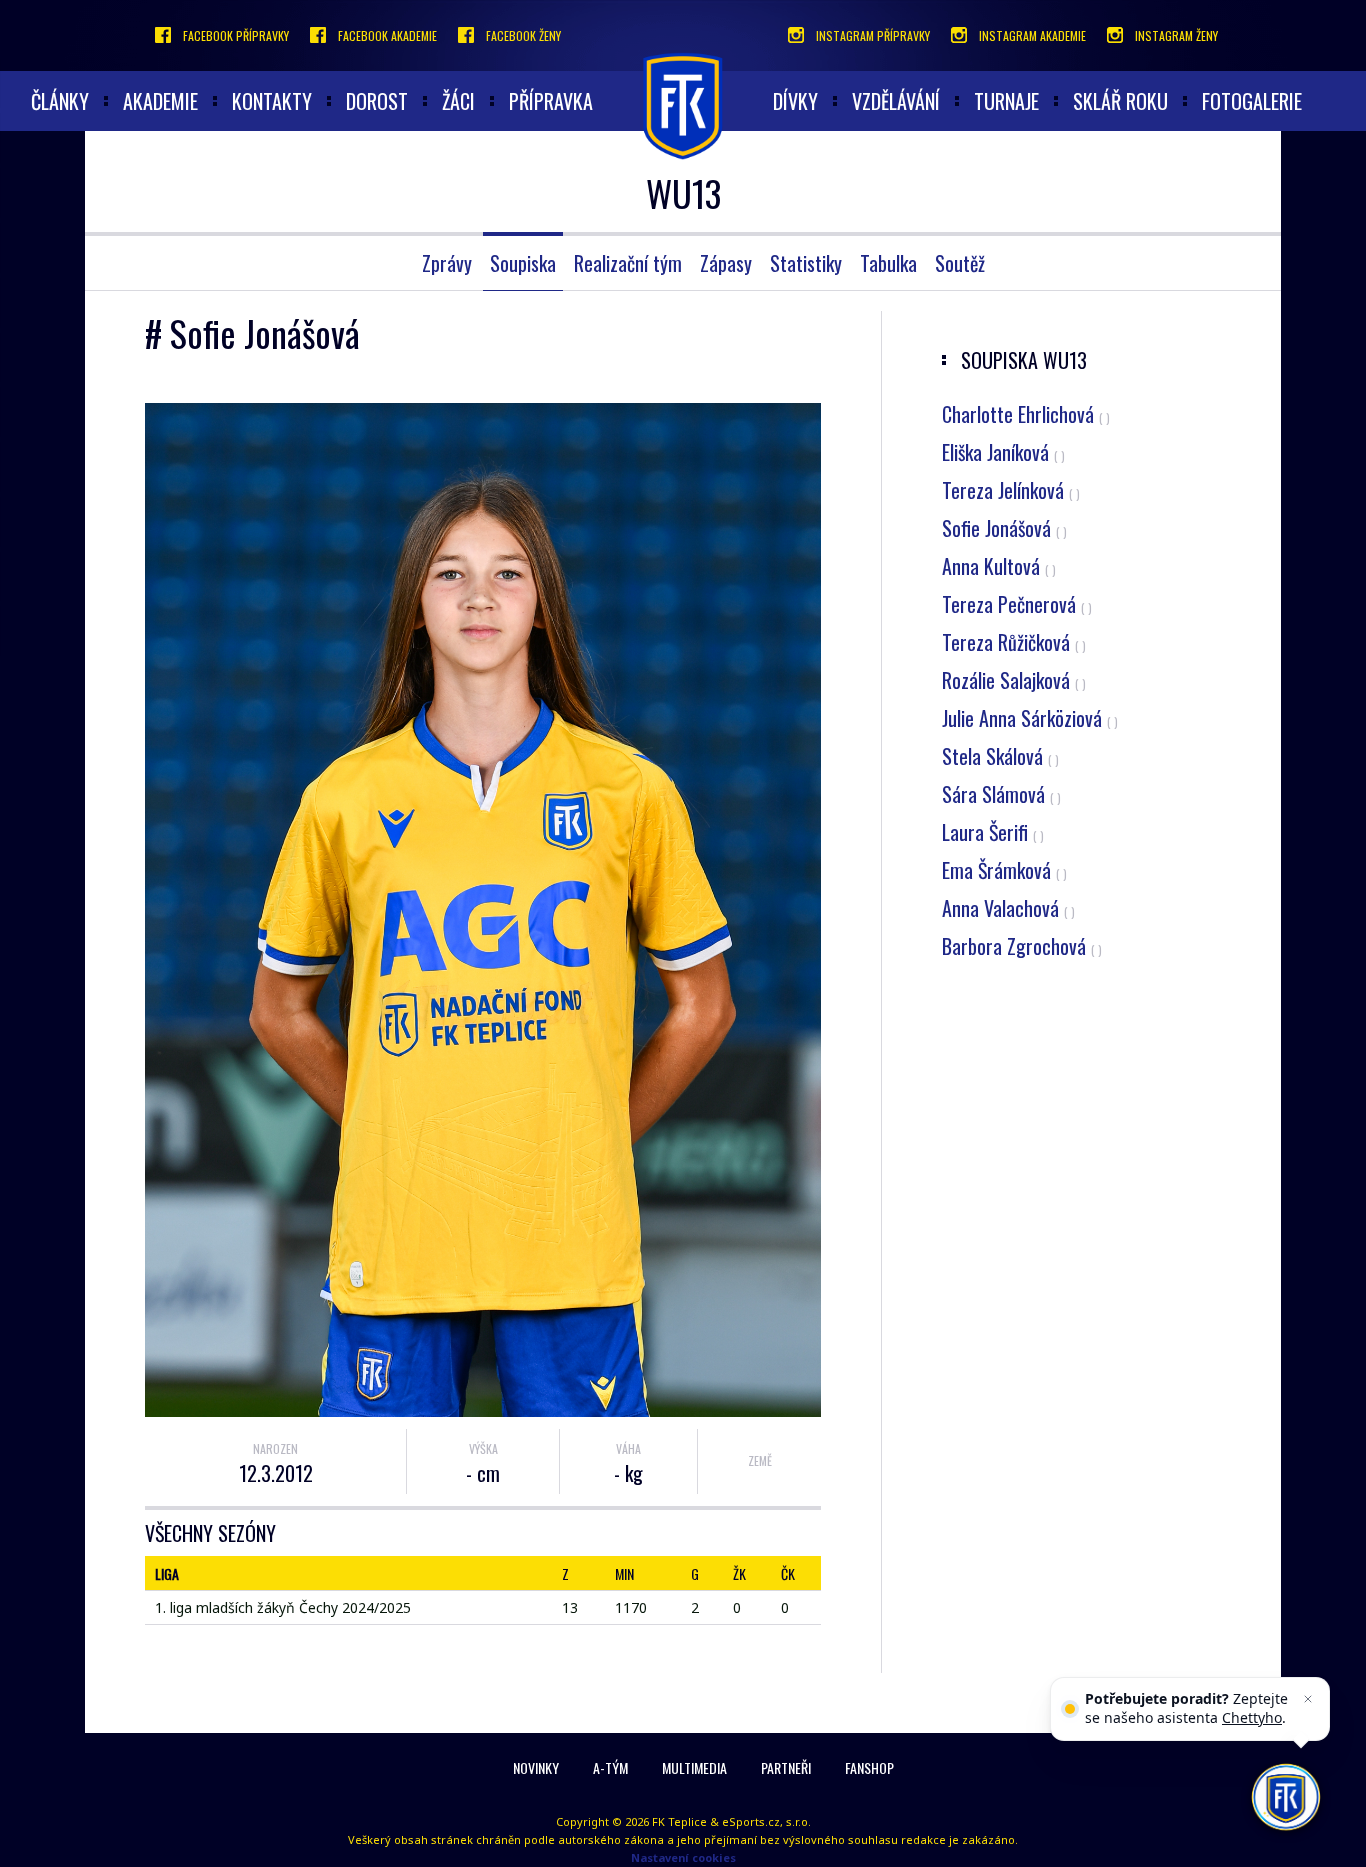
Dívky (795, 101)
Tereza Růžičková (1014, 642)
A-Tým (610, 1767)
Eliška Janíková (1003, 452)
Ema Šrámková (1004, 870)
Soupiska (523, 263)
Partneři (786, 1767)
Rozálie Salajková (1014, 680)
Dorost (377, 101)
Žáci (458, 101)
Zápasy (726, 263)
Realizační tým (628, 263)
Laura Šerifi (993, 832)
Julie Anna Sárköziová (1030, 718)
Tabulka (888, 263)
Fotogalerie (1252, 101)
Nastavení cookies (683, 1857)
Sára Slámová (1001, 794)
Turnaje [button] (1006, 101)
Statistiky (806, 263)
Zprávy (447, 263)
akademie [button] (160, 101)
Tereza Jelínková (1011, 490)
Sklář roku (1120, 101)
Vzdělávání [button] (896, 101)
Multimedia (694, 1767)
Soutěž (960, 263)
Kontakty (272, 101)
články (60, 101)
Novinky (536, 1767)
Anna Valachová (1008, 908)
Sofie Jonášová (1004, 528)
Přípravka (551, 101)
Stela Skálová (1000, 756)
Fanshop (869, 1767)
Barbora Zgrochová (1022, 946)
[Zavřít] (1308, 1699)
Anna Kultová (999, 566)
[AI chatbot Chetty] (1286, 1797)
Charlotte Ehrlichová (1026, 414)
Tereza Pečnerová (1017, 604)
